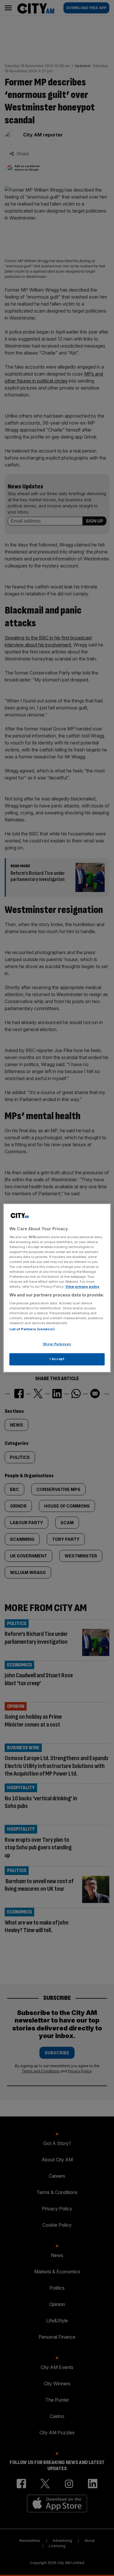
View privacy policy (82, 1287)
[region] (57, 1288)
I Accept (57, 1359)
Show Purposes (57, 1344)
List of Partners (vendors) (32, 1329)
